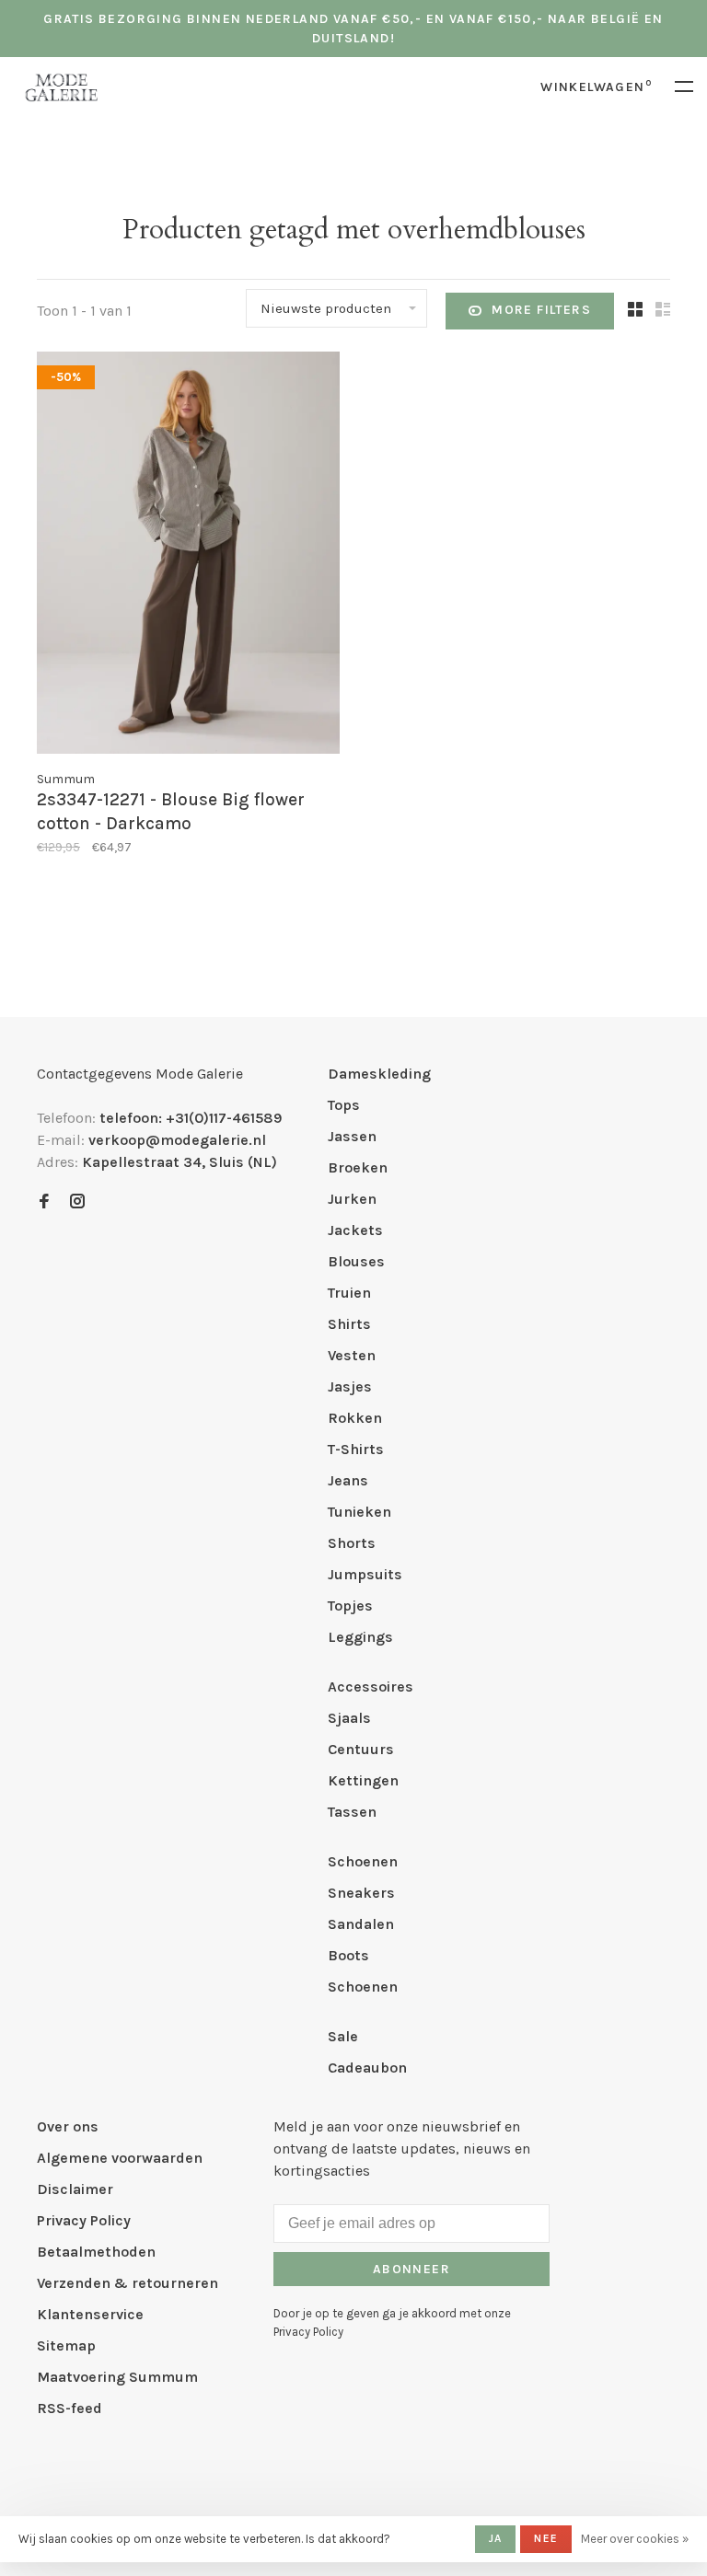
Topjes (350, 1606)
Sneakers (361, 1893)
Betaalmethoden (96, 2252)
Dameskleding (379, 1074)
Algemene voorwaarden (120, 2158)
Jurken (352, 1199)
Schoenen (363, 1861)
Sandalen (361, 1924)
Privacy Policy (84, 2220)
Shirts (349, 1324)
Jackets (355, 1230)
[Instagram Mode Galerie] (77, 1202)
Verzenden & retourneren (127, 2283)
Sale (343, 2036)
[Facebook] (44, 1202)
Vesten (352, 1355)
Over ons (68, 2126)
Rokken (355, 1418)
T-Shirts (356, 1449)
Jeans (348, 1480)
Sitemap (66, 2345)
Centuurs (361, 1749)
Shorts (352, 1543)
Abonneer (411, 2269)
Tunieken (359, 1512)
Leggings (360, 1637)
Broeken (358, 1167)
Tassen (352, 1812)
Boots (348, 1955)
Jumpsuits (365, 1574)
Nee (546, 2538)
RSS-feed (70, 2408)
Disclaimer (75, 2189)
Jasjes (350, 1386)
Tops (344, 1105)
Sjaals (349, 1718)
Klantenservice (90, 2314)
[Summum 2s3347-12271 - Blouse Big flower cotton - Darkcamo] (188, 556)
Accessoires (371, 1687)
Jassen (352, 1136)
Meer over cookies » (635, 2539)
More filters (541, 310)
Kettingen (363, 1780)
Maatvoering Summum (117, 2377)
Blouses (356, 1261)
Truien (349, 1293)
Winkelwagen (596, 87)
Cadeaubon (367, 2068)
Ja (495, 2538)
